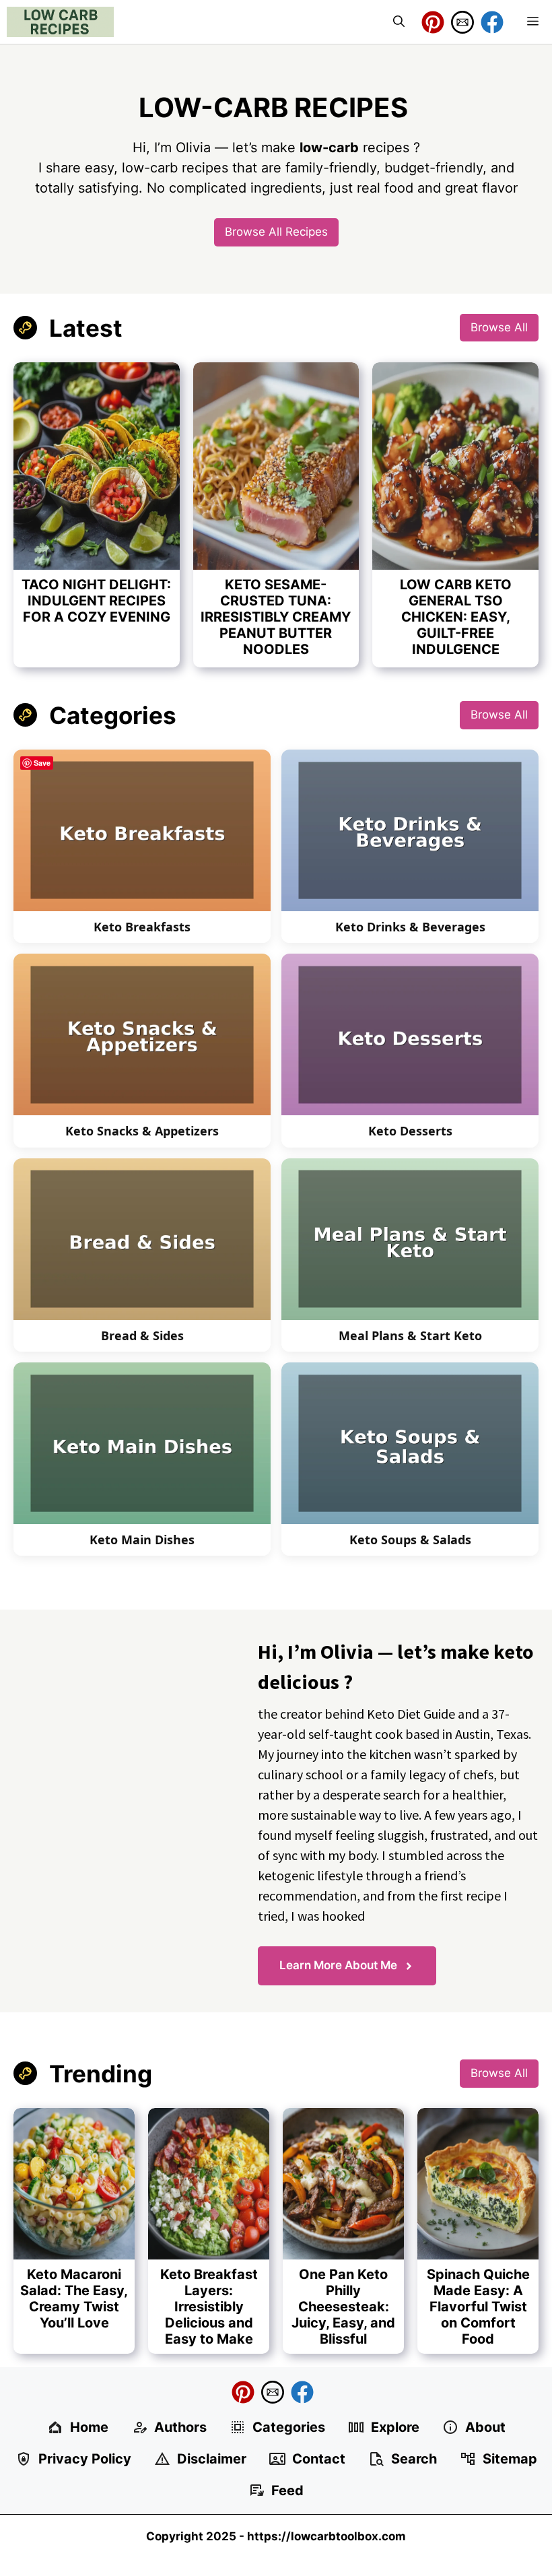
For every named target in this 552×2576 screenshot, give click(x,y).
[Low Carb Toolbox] (60, 22)
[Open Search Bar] (399, 22)
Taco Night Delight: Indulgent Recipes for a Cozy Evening (96, 601)
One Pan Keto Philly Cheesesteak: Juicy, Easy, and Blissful (343, 2307)
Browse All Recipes (276, 232)
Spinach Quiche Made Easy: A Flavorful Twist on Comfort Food (478, 2307)
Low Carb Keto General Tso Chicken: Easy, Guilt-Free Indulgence (456, 617)
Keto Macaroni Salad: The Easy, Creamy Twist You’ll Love (74, 2299)
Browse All (499, 327)
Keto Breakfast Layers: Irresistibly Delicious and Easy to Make (209, 2307)
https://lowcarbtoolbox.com (326, 2536)
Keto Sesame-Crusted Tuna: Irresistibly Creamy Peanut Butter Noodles (276, 617)
